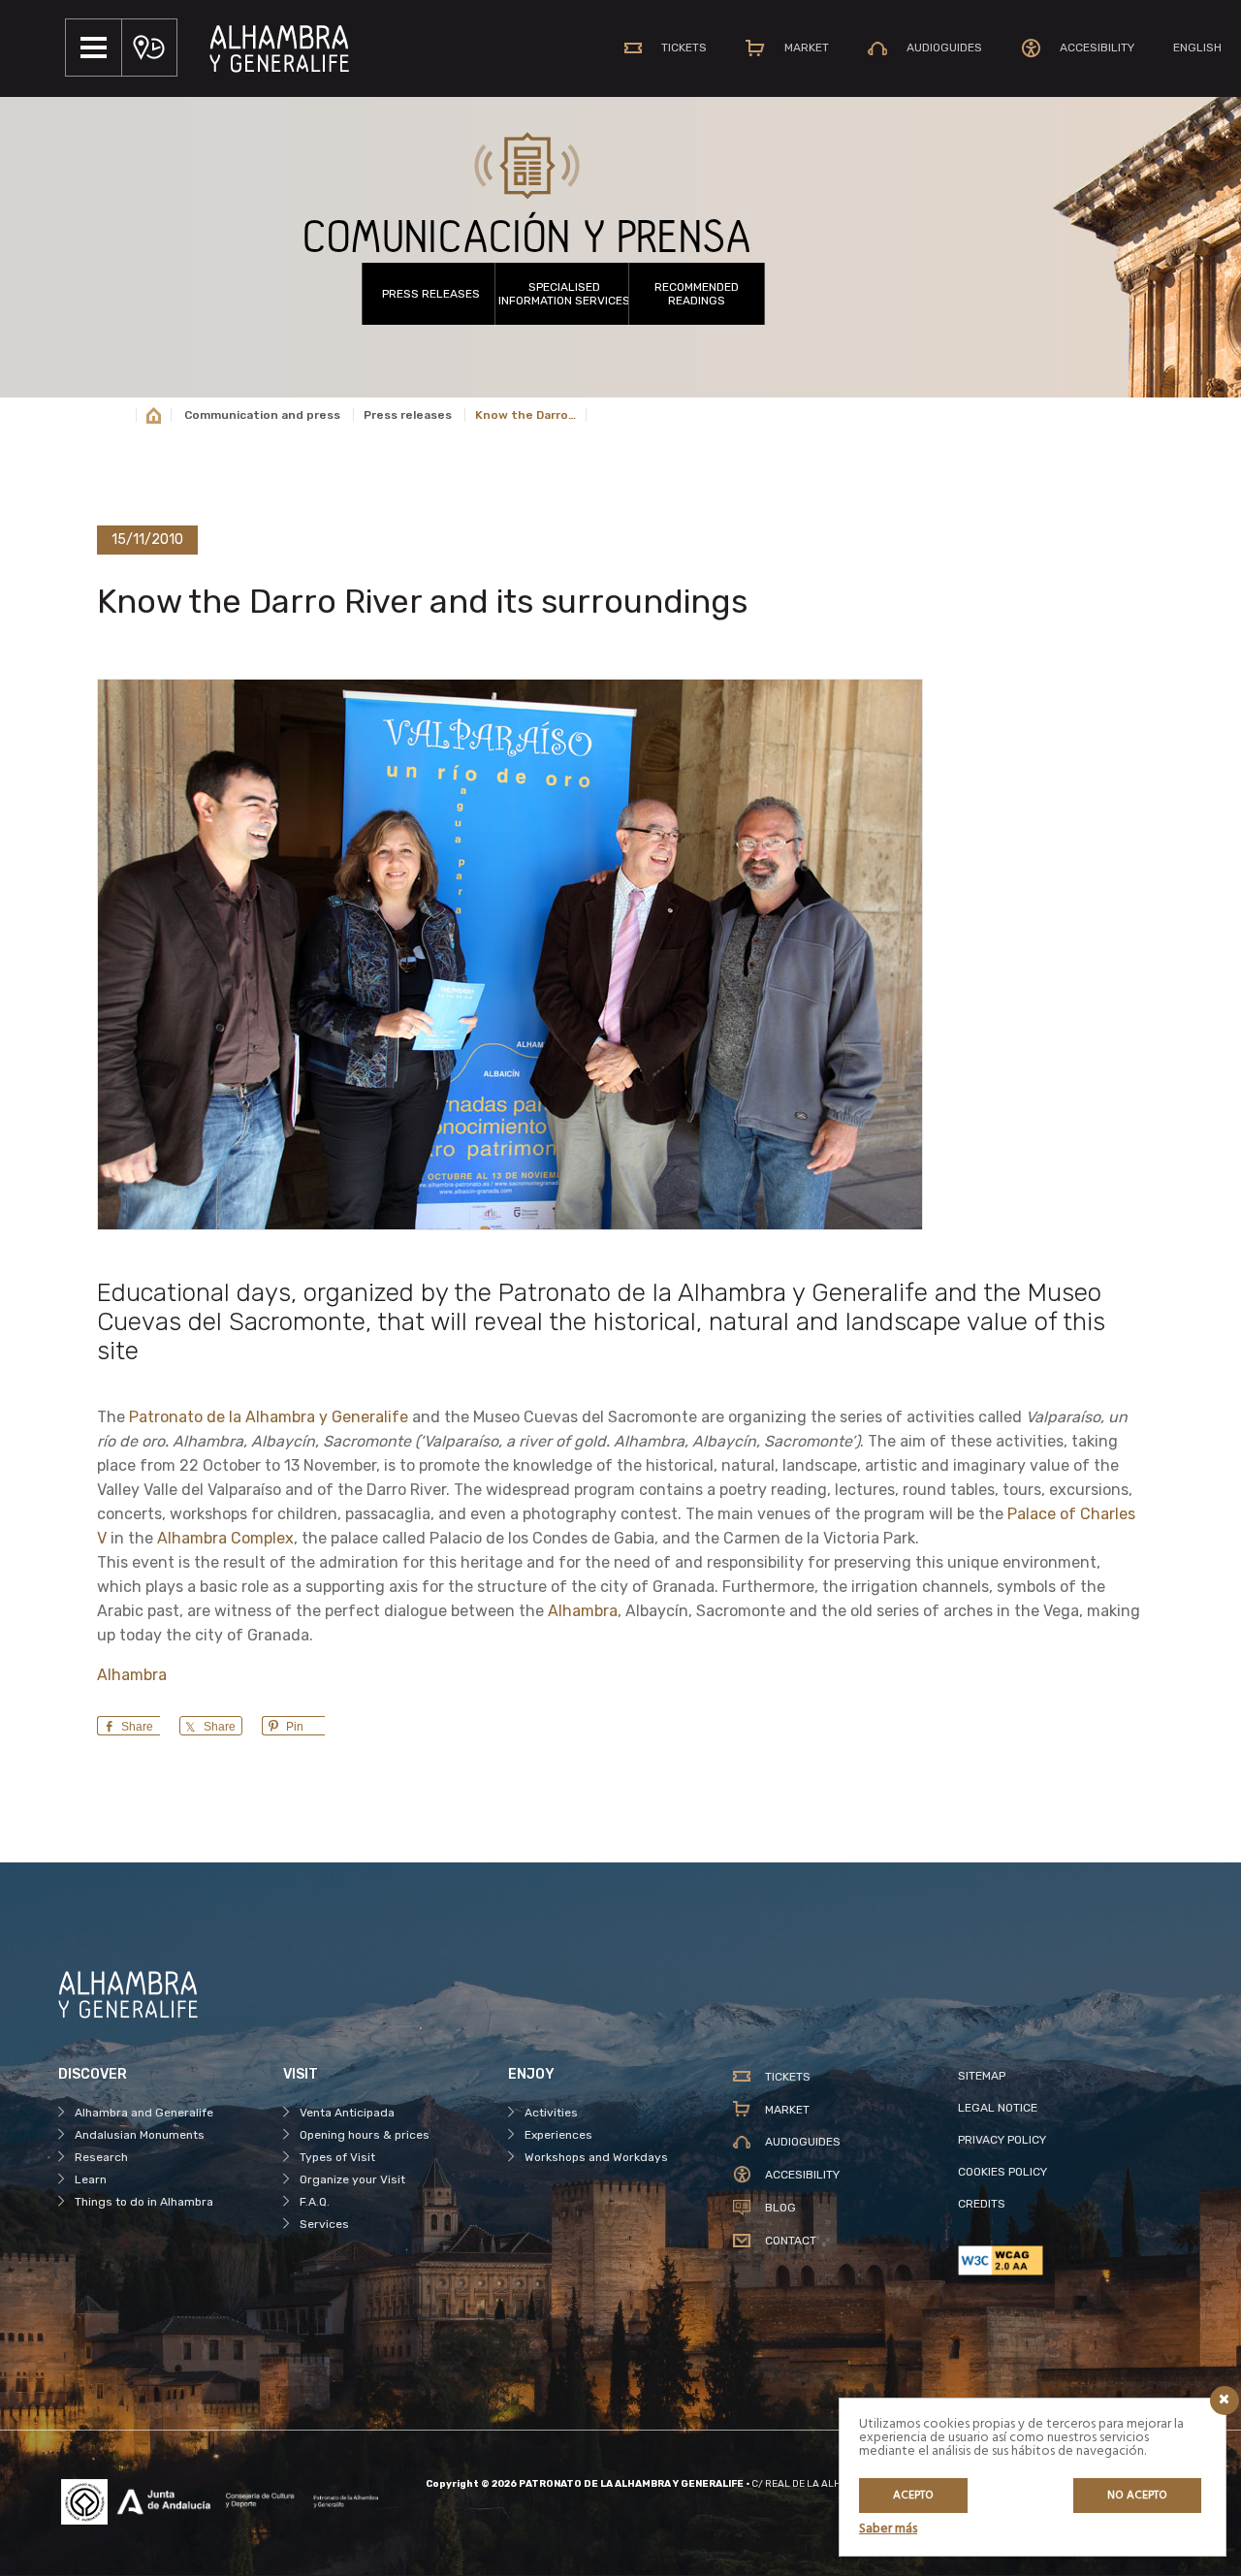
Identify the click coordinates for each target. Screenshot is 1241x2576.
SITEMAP (982, 2076)
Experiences (558, 2135)
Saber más (888, 2529)
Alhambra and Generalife (144, 2113)
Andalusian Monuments (140, 2135)
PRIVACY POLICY (1002, 2140)
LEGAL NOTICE (998, 2108)
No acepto (1137, 2496)
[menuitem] (1197, 48)
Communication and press (262, 415)
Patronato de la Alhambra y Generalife (269, 1417)
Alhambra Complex (225, 1538)
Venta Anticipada (347, 2113)
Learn (91, 2179)
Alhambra (583, 1611)
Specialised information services (564, 294)
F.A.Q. (315, 2202)
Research (101, 2157)
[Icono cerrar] (1225, 2401)
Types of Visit (337, 2157)
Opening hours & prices (365, 2135)
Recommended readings (697, 294)
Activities (551, 2113)
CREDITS (982, 2204)
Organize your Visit (352, 2179)
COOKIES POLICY (1002, 2172)
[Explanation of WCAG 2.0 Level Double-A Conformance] (1070, 2260)
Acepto (913, 2496)
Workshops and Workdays (596, 2157)
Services (324, 2224)
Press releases (431, 294)
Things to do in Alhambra (144, 2202)
